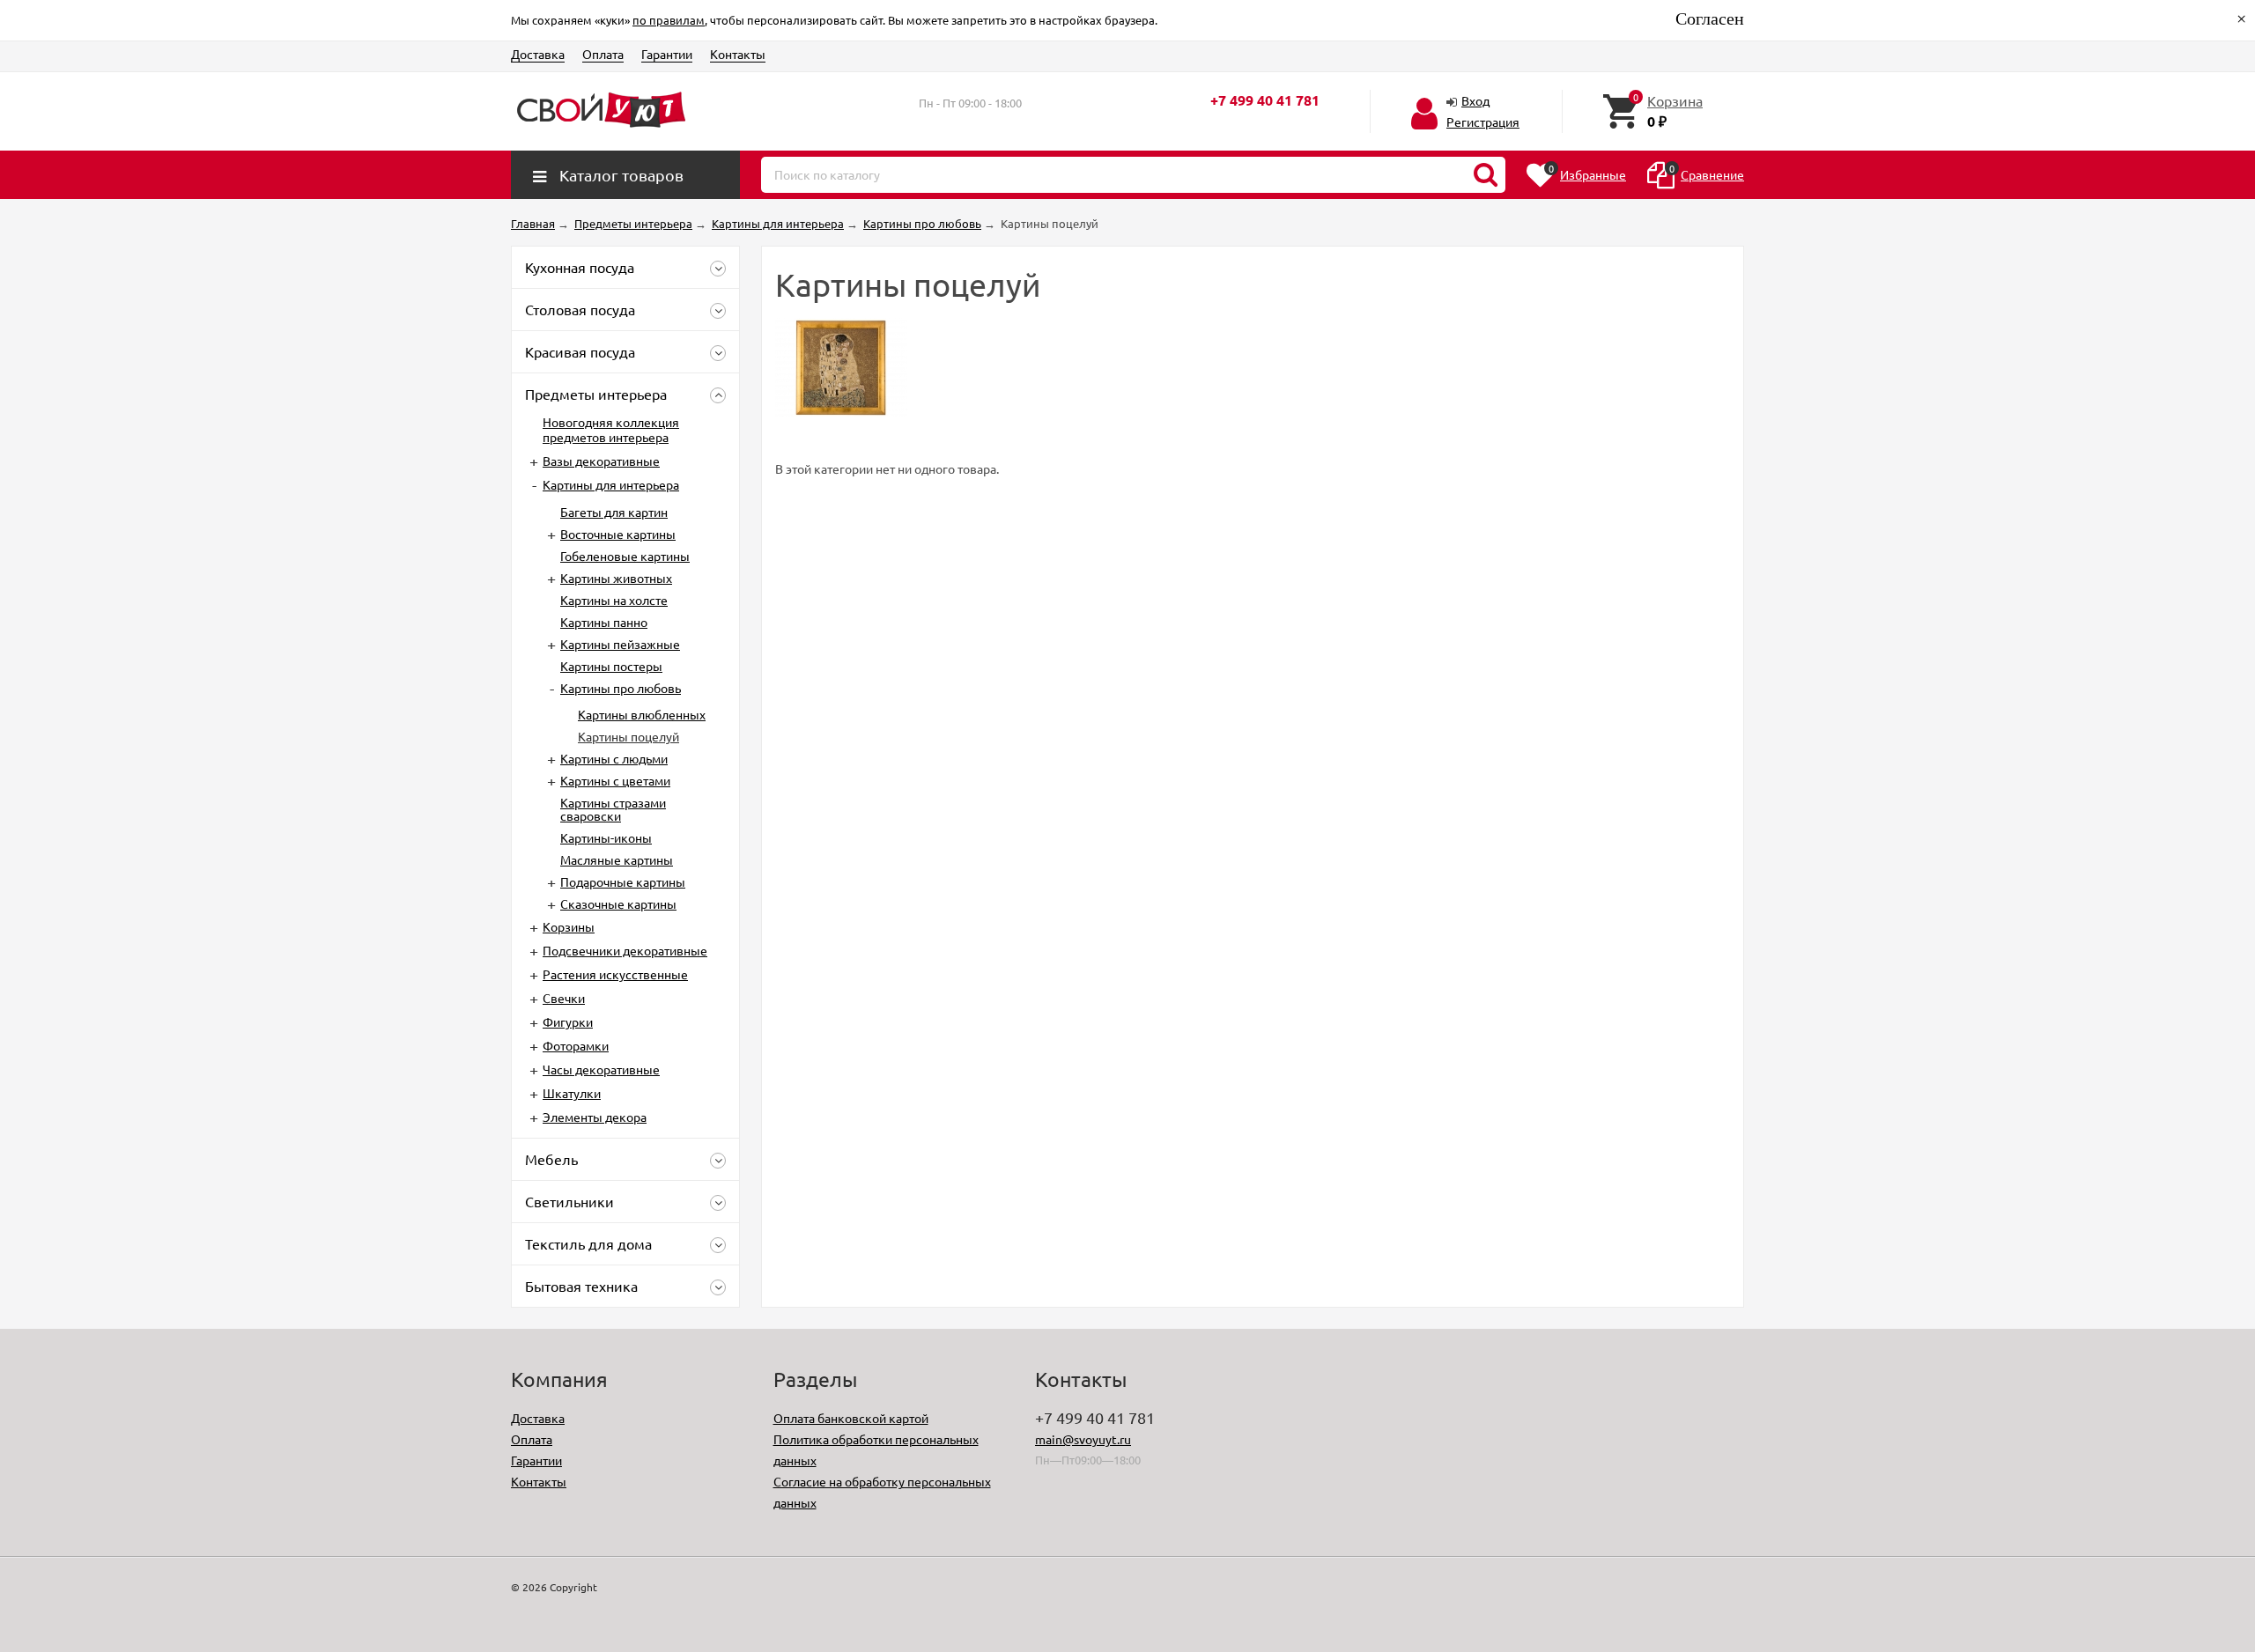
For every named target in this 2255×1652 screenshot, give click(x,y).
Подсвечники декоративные (625, 950)
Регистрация (1483, 122)
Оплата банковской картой (851, 1418)
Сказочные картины (618, 903)
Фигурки (568, 1021)
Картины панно (604, 622)
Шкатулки (572, 1093)
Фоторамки (576, 1045)
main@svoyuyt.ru (1083, 1439)
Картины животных (616, 578)
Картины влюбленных (642, 714)
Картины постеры (611, 666)
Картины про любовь (621, 688)
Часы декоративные (601, 1069)
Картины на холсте (614, 600)
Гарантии (667, 54)
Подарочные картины (623, 881)
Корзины (569, 926)
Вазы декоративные (601, 461)
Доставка (538, 54)
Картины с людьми (614, 758)
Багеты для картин (614, 512)
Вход (1475, 100)
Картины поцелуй (628, 736)
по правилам (669, 20)
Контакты (738, 54)
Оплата (603, 54)
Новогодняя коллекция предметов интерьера (611, 429)
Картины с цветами (615, 780)
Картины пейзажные (620, 644)
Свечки (564, 998)
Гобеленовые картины (625, 556)
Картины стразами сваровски (613, 809)
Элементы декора (595, 1117)
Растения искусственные (615, 974)
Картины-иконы (606, 837)
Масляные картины (617, 859)
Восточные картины (618, 534)
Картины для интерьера (611, 484)
